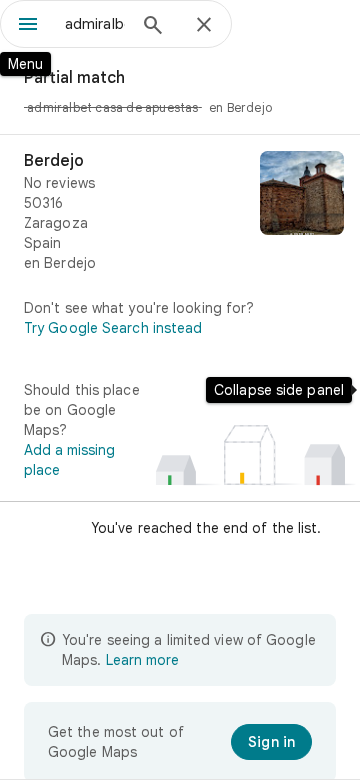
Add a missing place (69, 460)
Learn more (142, 660)
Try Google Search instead (113, 328)
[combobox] (95, 24)
